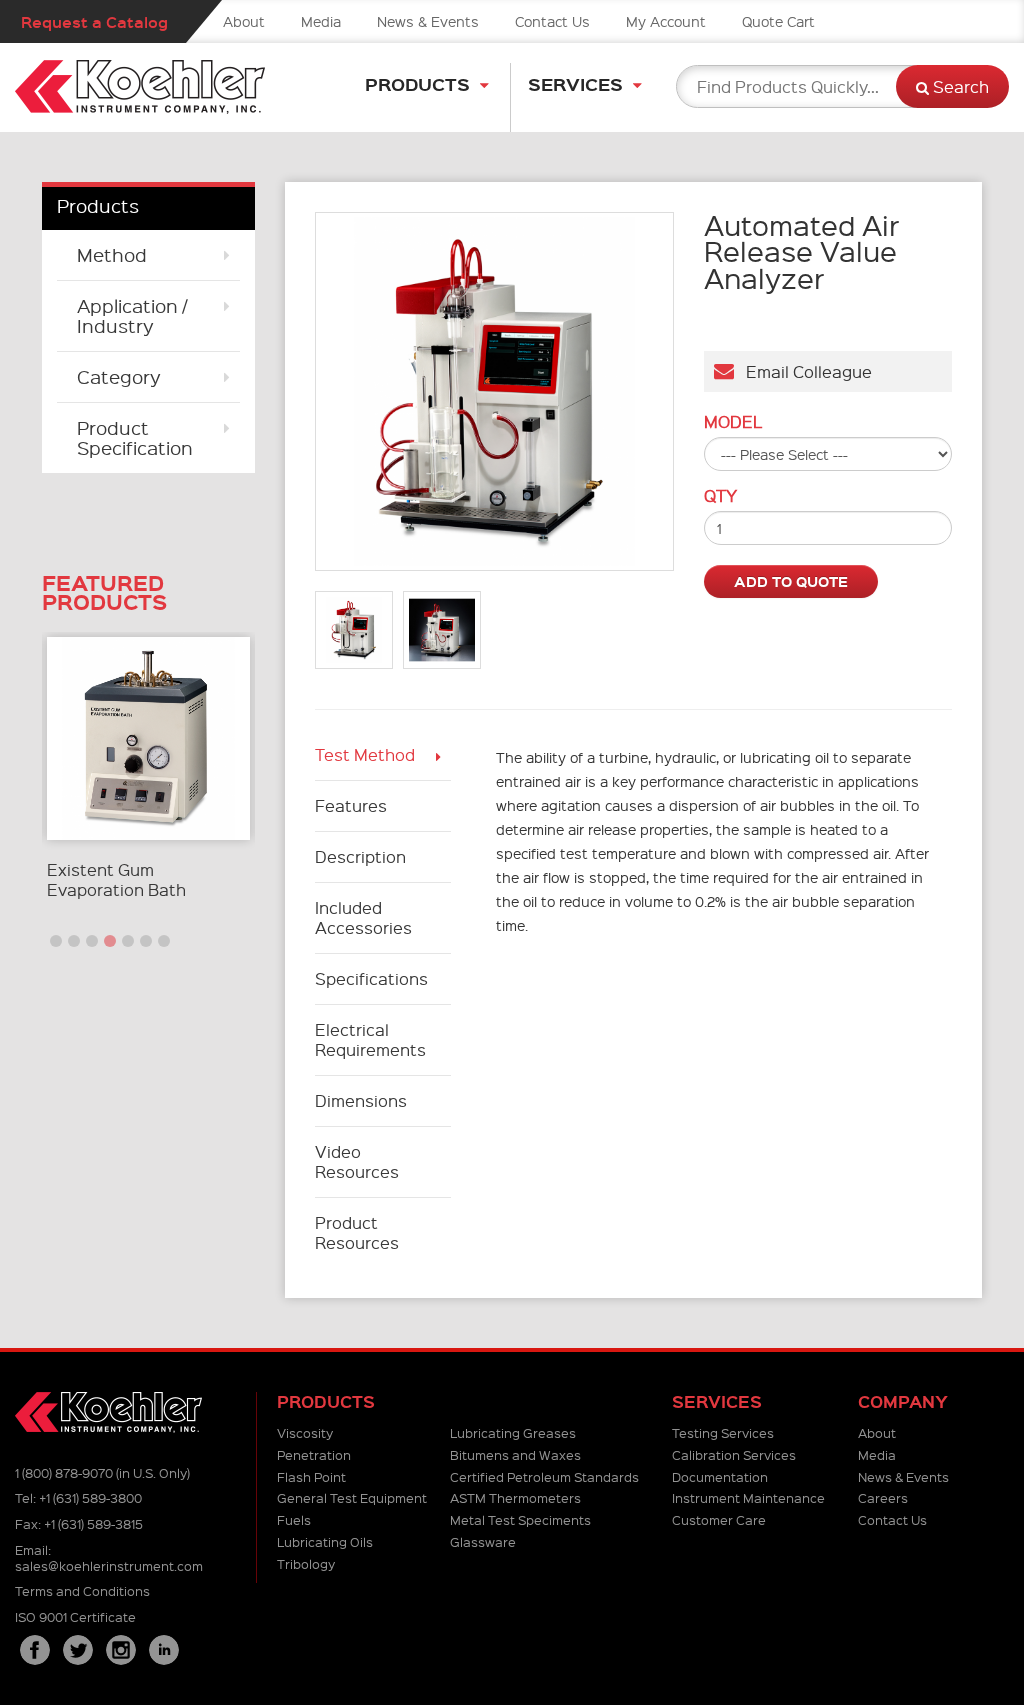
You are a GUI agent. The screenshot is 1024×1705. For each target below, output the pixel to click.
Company (903, 1401)
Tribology (306, 1563)
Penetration (314, 1454)
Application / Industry (132, 315)
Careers (883, 1497)
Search (959, 86)
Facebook (35, 1650)
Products (417, 83)
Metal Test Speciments (520, 1519)
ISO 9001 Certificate (75, 1616)
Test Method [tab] (365, 754)
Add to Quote (791, 581)
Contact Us (552, 21)
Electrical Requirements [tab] (370, 1039)
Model (733, 422)
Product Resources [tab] (357, 1232)
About (244, 21)
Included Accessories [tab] (363, 917)
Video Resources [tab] (357, 1161)
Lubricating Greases (513, 1432)
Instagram (121, 1650)
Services (575, 83)
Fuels (294, 1519)
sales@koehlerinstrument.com (109, 1565)
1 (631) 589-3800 (90, 1497)
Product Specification (135, 437)
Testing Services (723, 1432)
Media (321, 21)
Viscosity (305, 1432)
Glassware (483, 1541)
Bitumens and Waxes (515, 1454)
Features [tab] (351, 805)
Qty (720, 496)
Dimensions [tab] (363, 1100)
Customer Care (719, 1519)
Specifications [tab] (371, 978)
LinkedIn (164, 1650)
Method (112, 254)
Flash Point (311, 1476)
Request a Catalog (94, 21)
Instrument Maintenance (748, 1497)
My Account (666, 21)
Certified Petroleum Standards (544, 1476)
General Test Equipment (352, 1497)
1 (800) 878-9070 (64, 1472)
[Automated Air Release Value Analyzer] (494, 391)
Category (119, 376)
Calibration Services (734, 1454)
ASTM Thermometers (515, 1497)
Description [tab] (360, 856)
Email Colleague (803, 371)
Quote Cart (778, 21)
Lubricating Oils (325, 1541)
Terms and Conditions (82, 1590)
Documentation (720, 1476)
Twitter (78, 1650)
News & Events (428, 21)
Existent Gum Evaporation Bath (116, 879)
